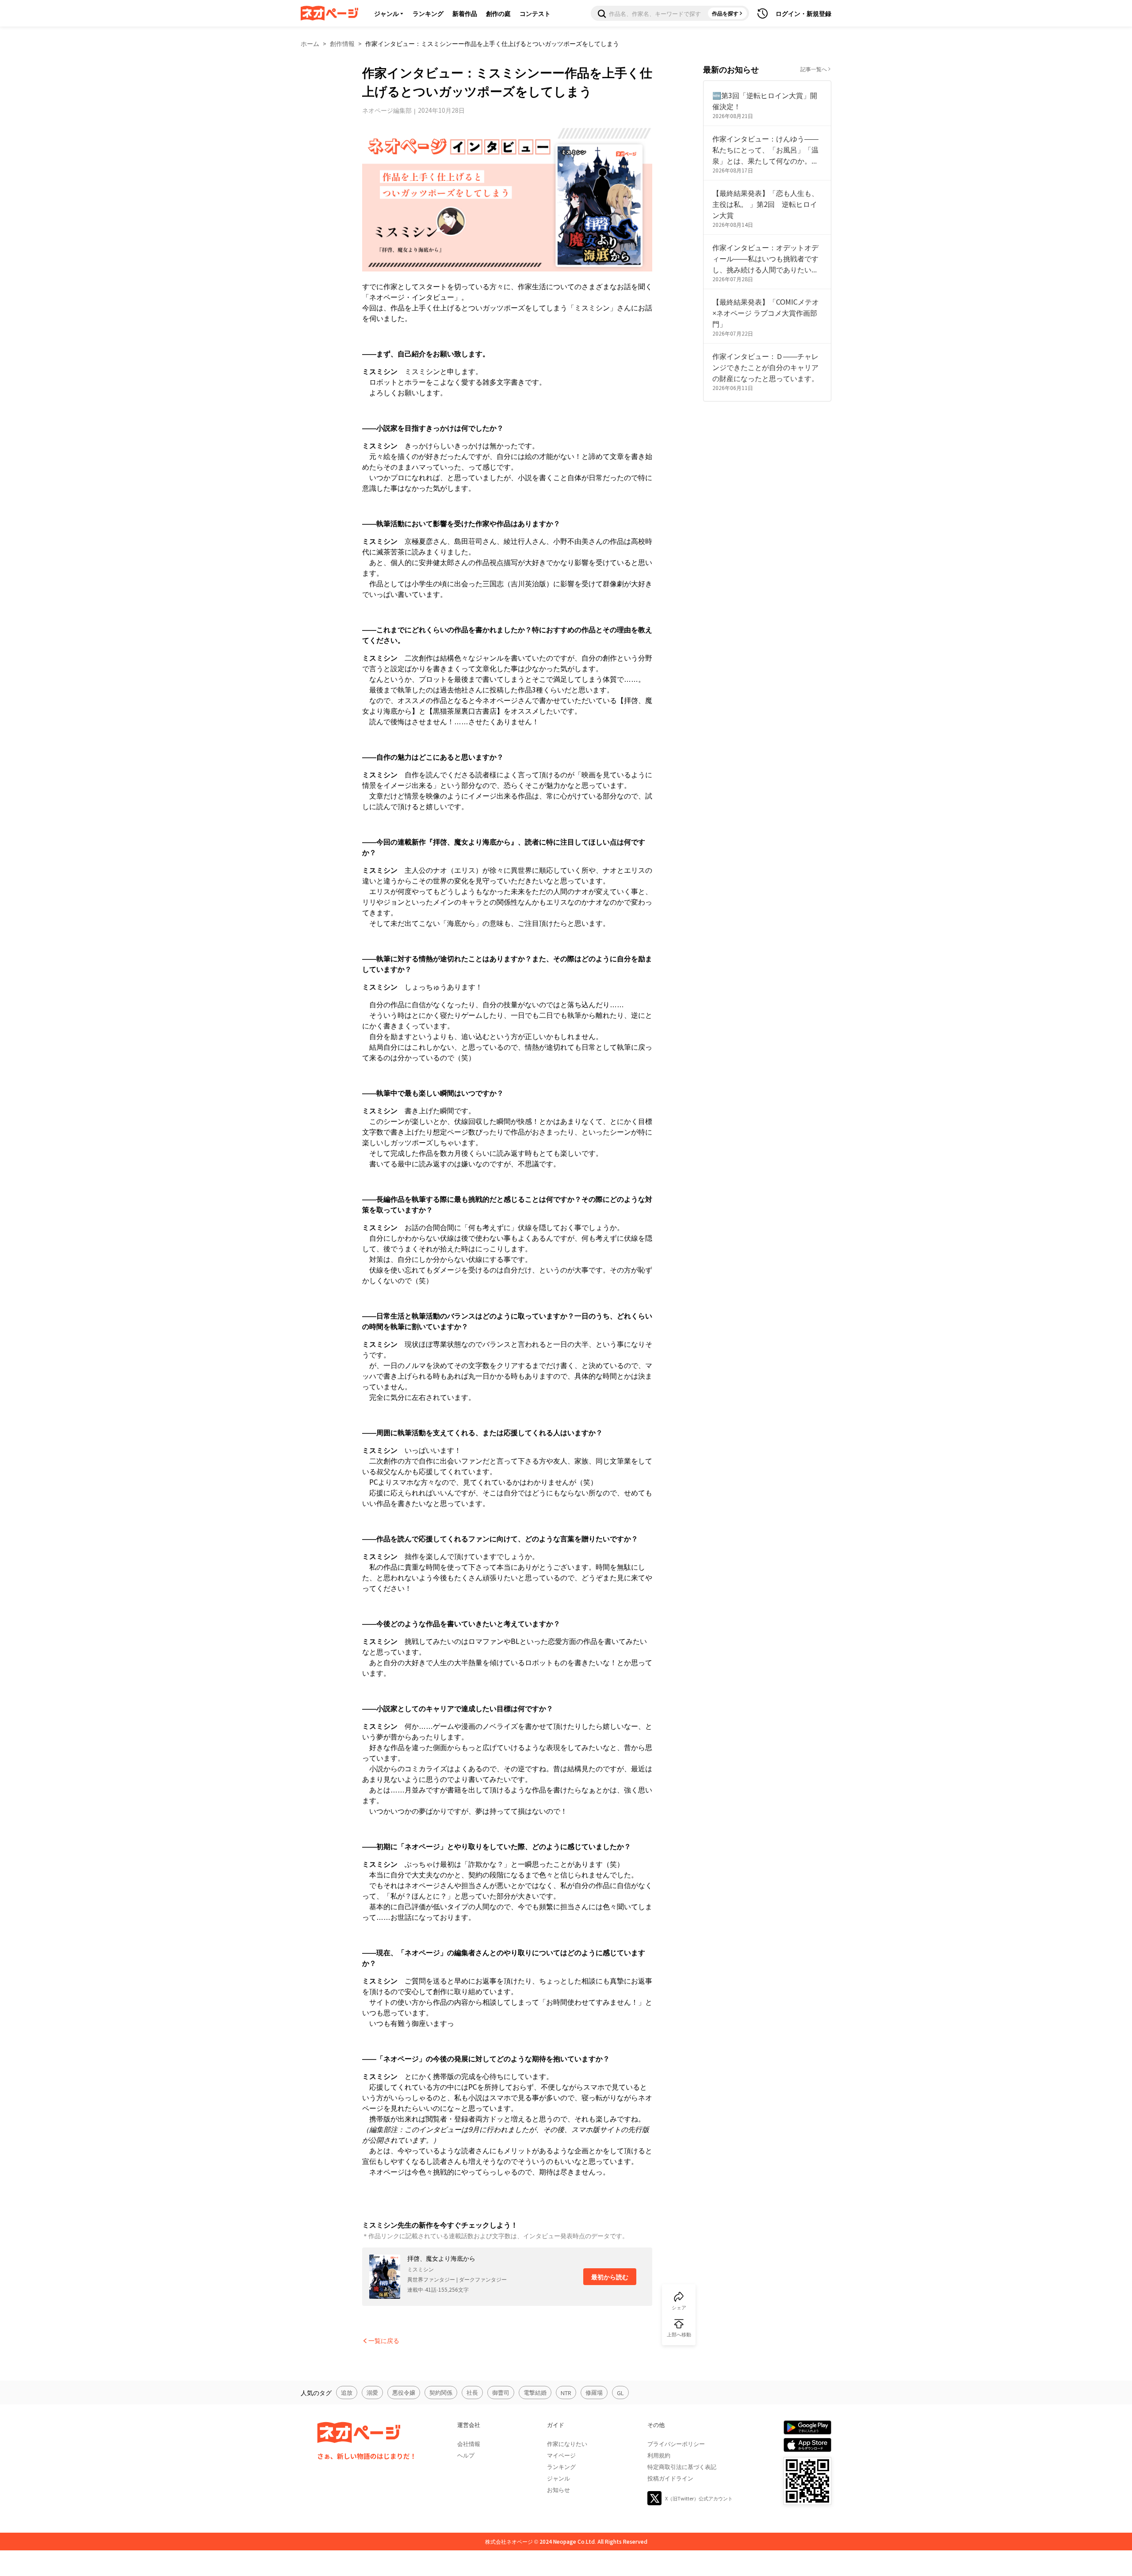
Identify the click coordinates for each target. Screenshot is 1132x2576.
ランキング (428, 13)
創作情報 (342, 43)
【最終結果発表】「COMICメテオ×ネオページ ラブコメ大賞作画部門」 (766, 313)
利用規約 (659, 2455)
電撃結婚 (535, 2392)
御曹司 (501, 2392)
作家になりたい (567, 2444)
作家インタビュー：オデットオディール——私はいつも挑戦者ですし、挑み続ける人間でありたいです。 (765, 258)
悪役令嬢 (404, 2392)
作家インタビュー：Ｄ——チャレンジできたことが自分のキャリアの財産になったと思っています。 (765, 367)
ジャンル (386, 13)
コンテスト (535, 13)
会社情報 (469, 2444)
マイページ (561, 2455)
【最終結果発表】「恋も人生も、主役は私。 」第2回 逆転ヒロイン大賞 (765, 204)
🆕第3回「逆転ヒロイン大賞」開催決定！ (765, 101)
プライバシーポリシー (676, 2444)
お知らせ (558, 2490)
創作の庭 (498, 13)
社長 (472, 2392)
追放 (347, 2392)
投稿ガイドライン (670, 2478)
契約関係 (441, 2392)
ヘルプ (466, 2455)
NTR (566, 2393)
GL (620, 2393)
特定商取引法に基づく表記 (682, 2467)
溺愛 (372, 2392)
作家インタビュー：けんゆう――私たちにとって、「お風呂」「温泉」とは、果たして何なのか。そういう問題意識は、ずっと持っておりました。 (765, 150)
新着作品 (465, 13)
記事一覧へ (814, 69)
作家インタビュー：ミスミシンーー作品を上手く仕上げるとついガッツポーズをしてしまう (492, 43)
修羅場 (594, 2392)
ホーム (310, 43)
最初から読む (610, 2277)
